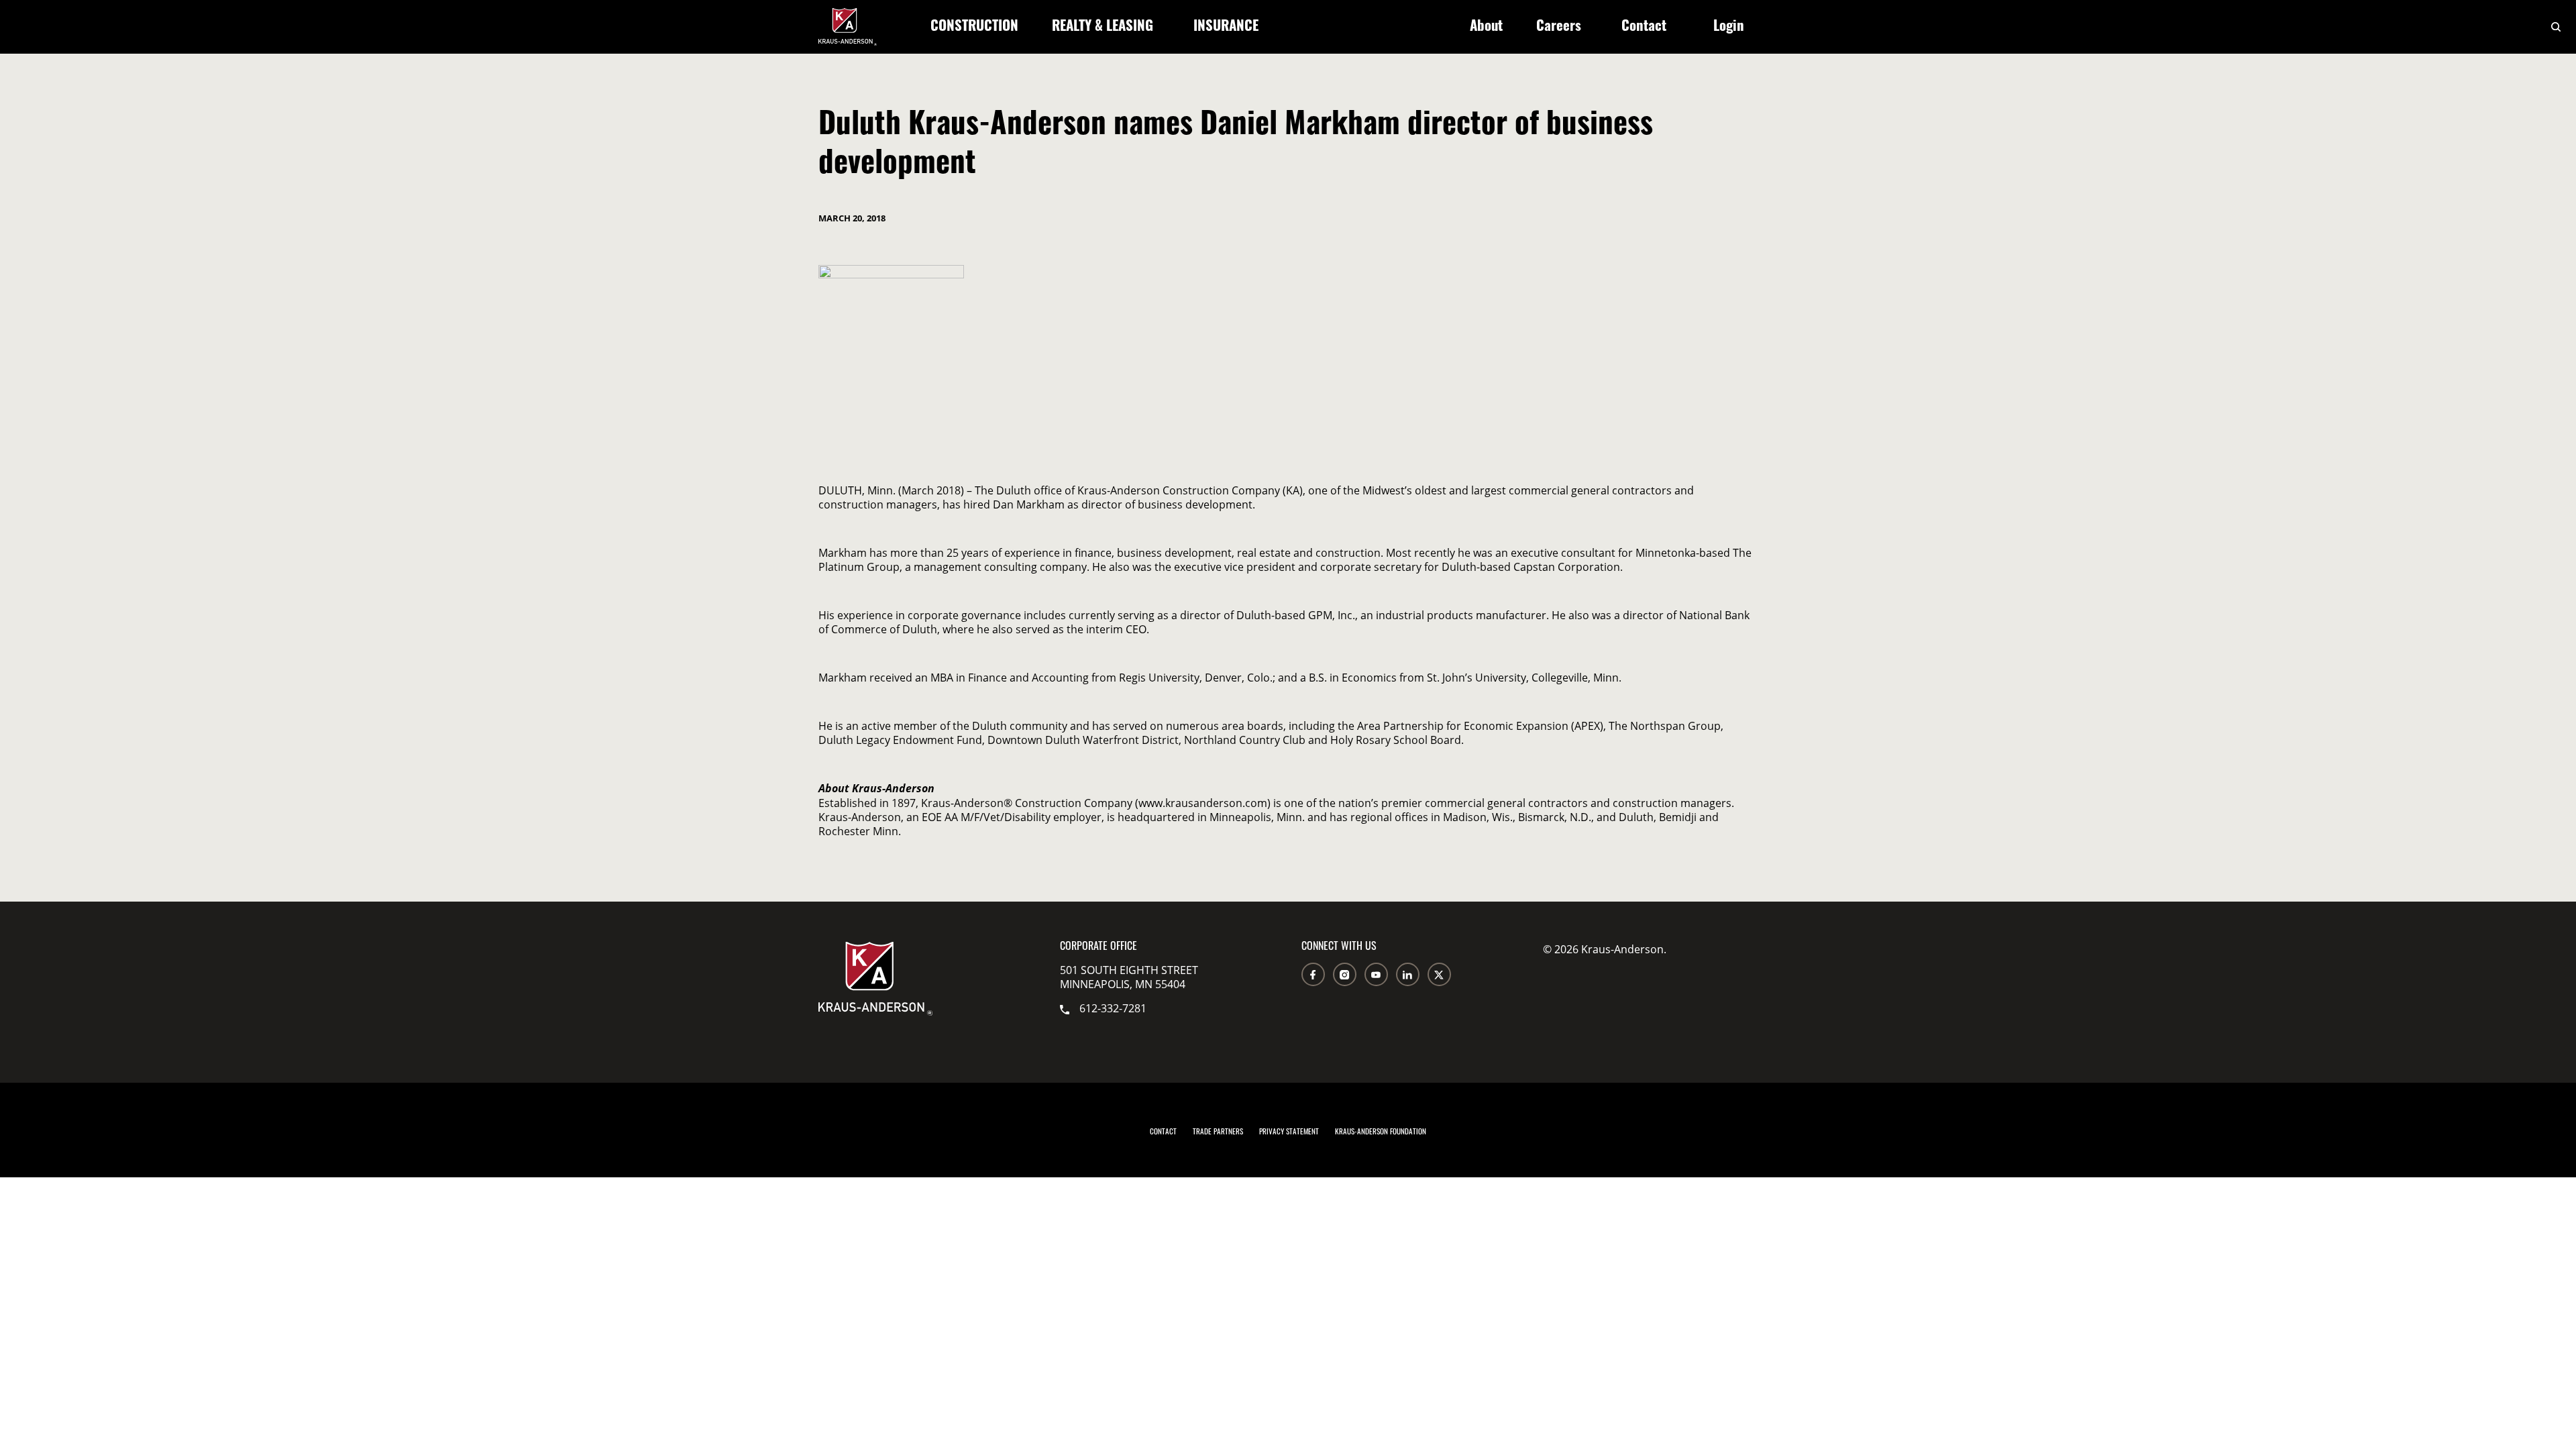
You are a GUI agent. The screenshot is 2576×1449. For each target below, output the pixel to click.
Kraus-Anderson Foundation (1381, 1133)
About (1486, 27)
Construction (974, 27)
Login (1729, 27)
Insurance (1226, 27)
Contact (1644, 27)
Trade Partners (1218, 1133)
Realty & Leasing (1103, 27)
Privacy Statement (1289, 1133)
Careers (1559, 27)
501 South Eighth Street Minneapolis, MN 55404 (1129, 977)
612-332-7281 (1113, 1008)
